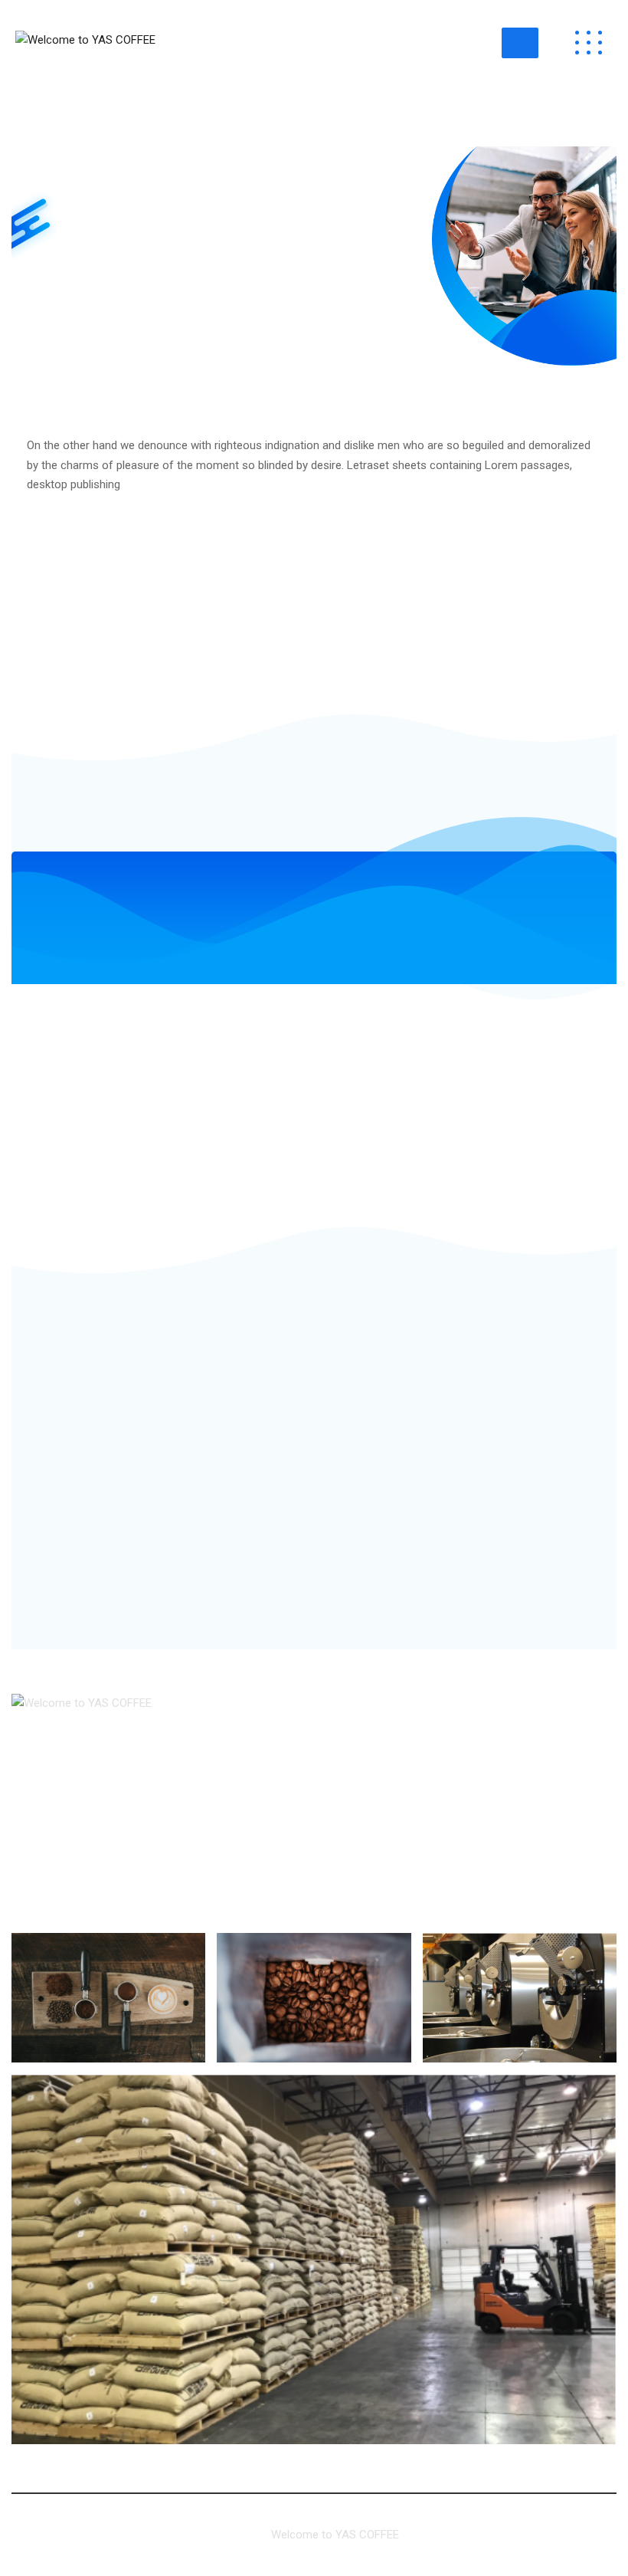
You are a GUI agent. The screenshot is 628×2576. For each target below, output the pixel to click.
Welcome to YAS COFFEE (335, 2535)
